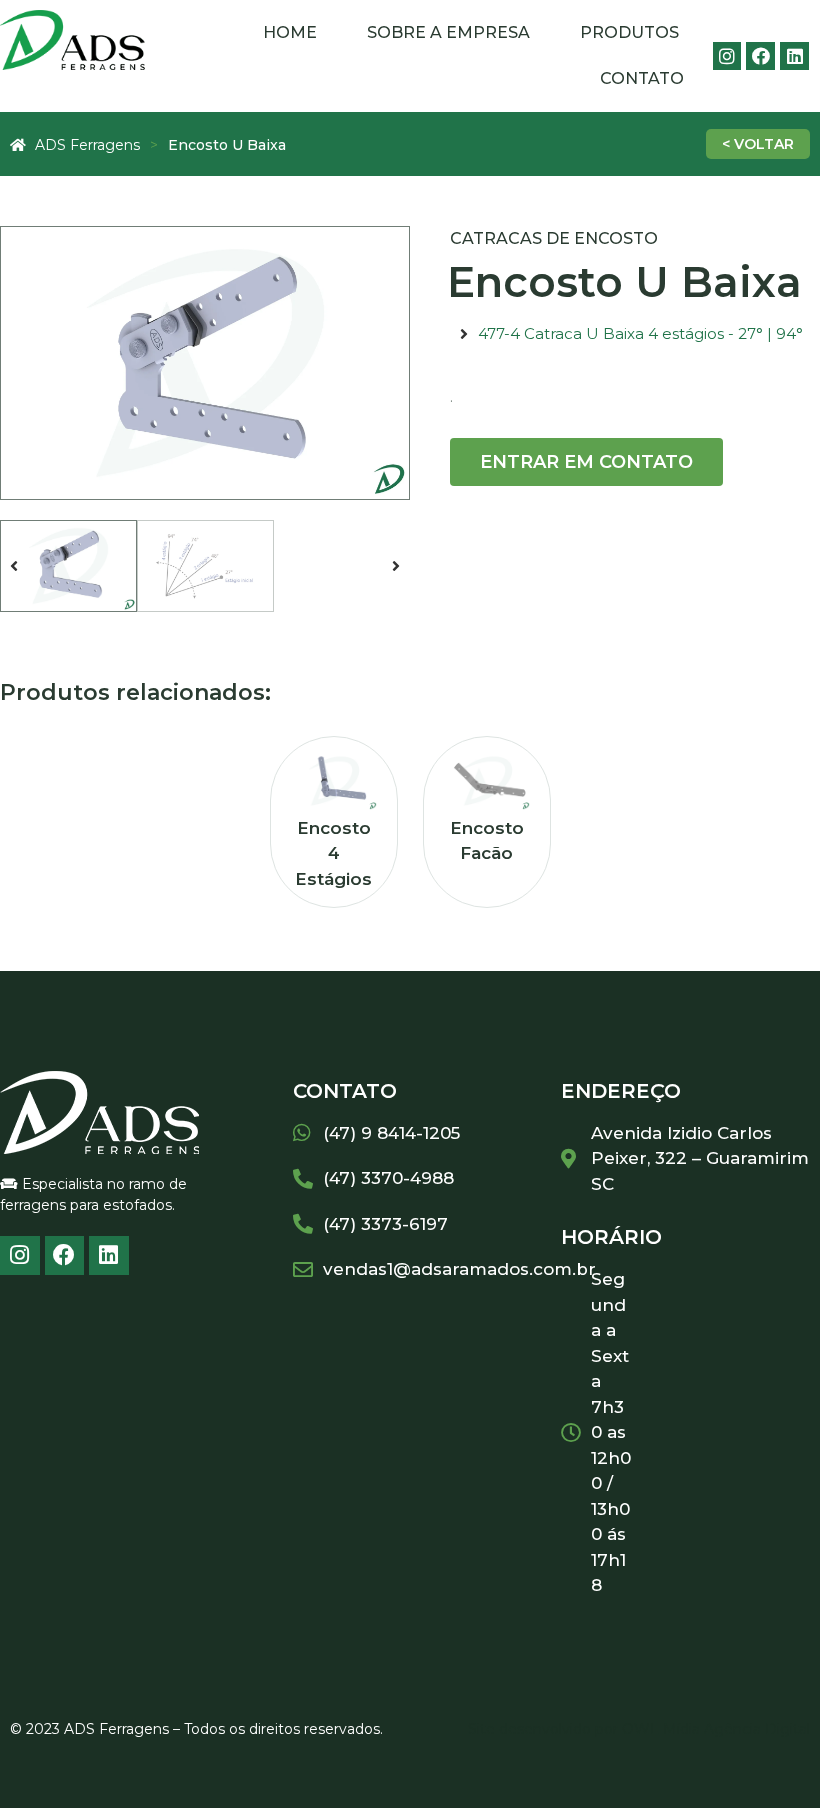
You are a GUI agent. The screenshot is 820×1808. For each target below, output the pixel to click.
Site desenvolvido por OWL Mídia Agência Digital (639, 1729)
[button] (14, 566)
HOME (290, 32)
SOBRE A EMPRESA (448, 32)
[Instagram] (727, 56)
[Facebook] (760, 56)
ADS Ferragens (87, 145)
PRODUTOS (629, 32)
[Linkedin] (794, 56)
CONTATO (642, 78)
